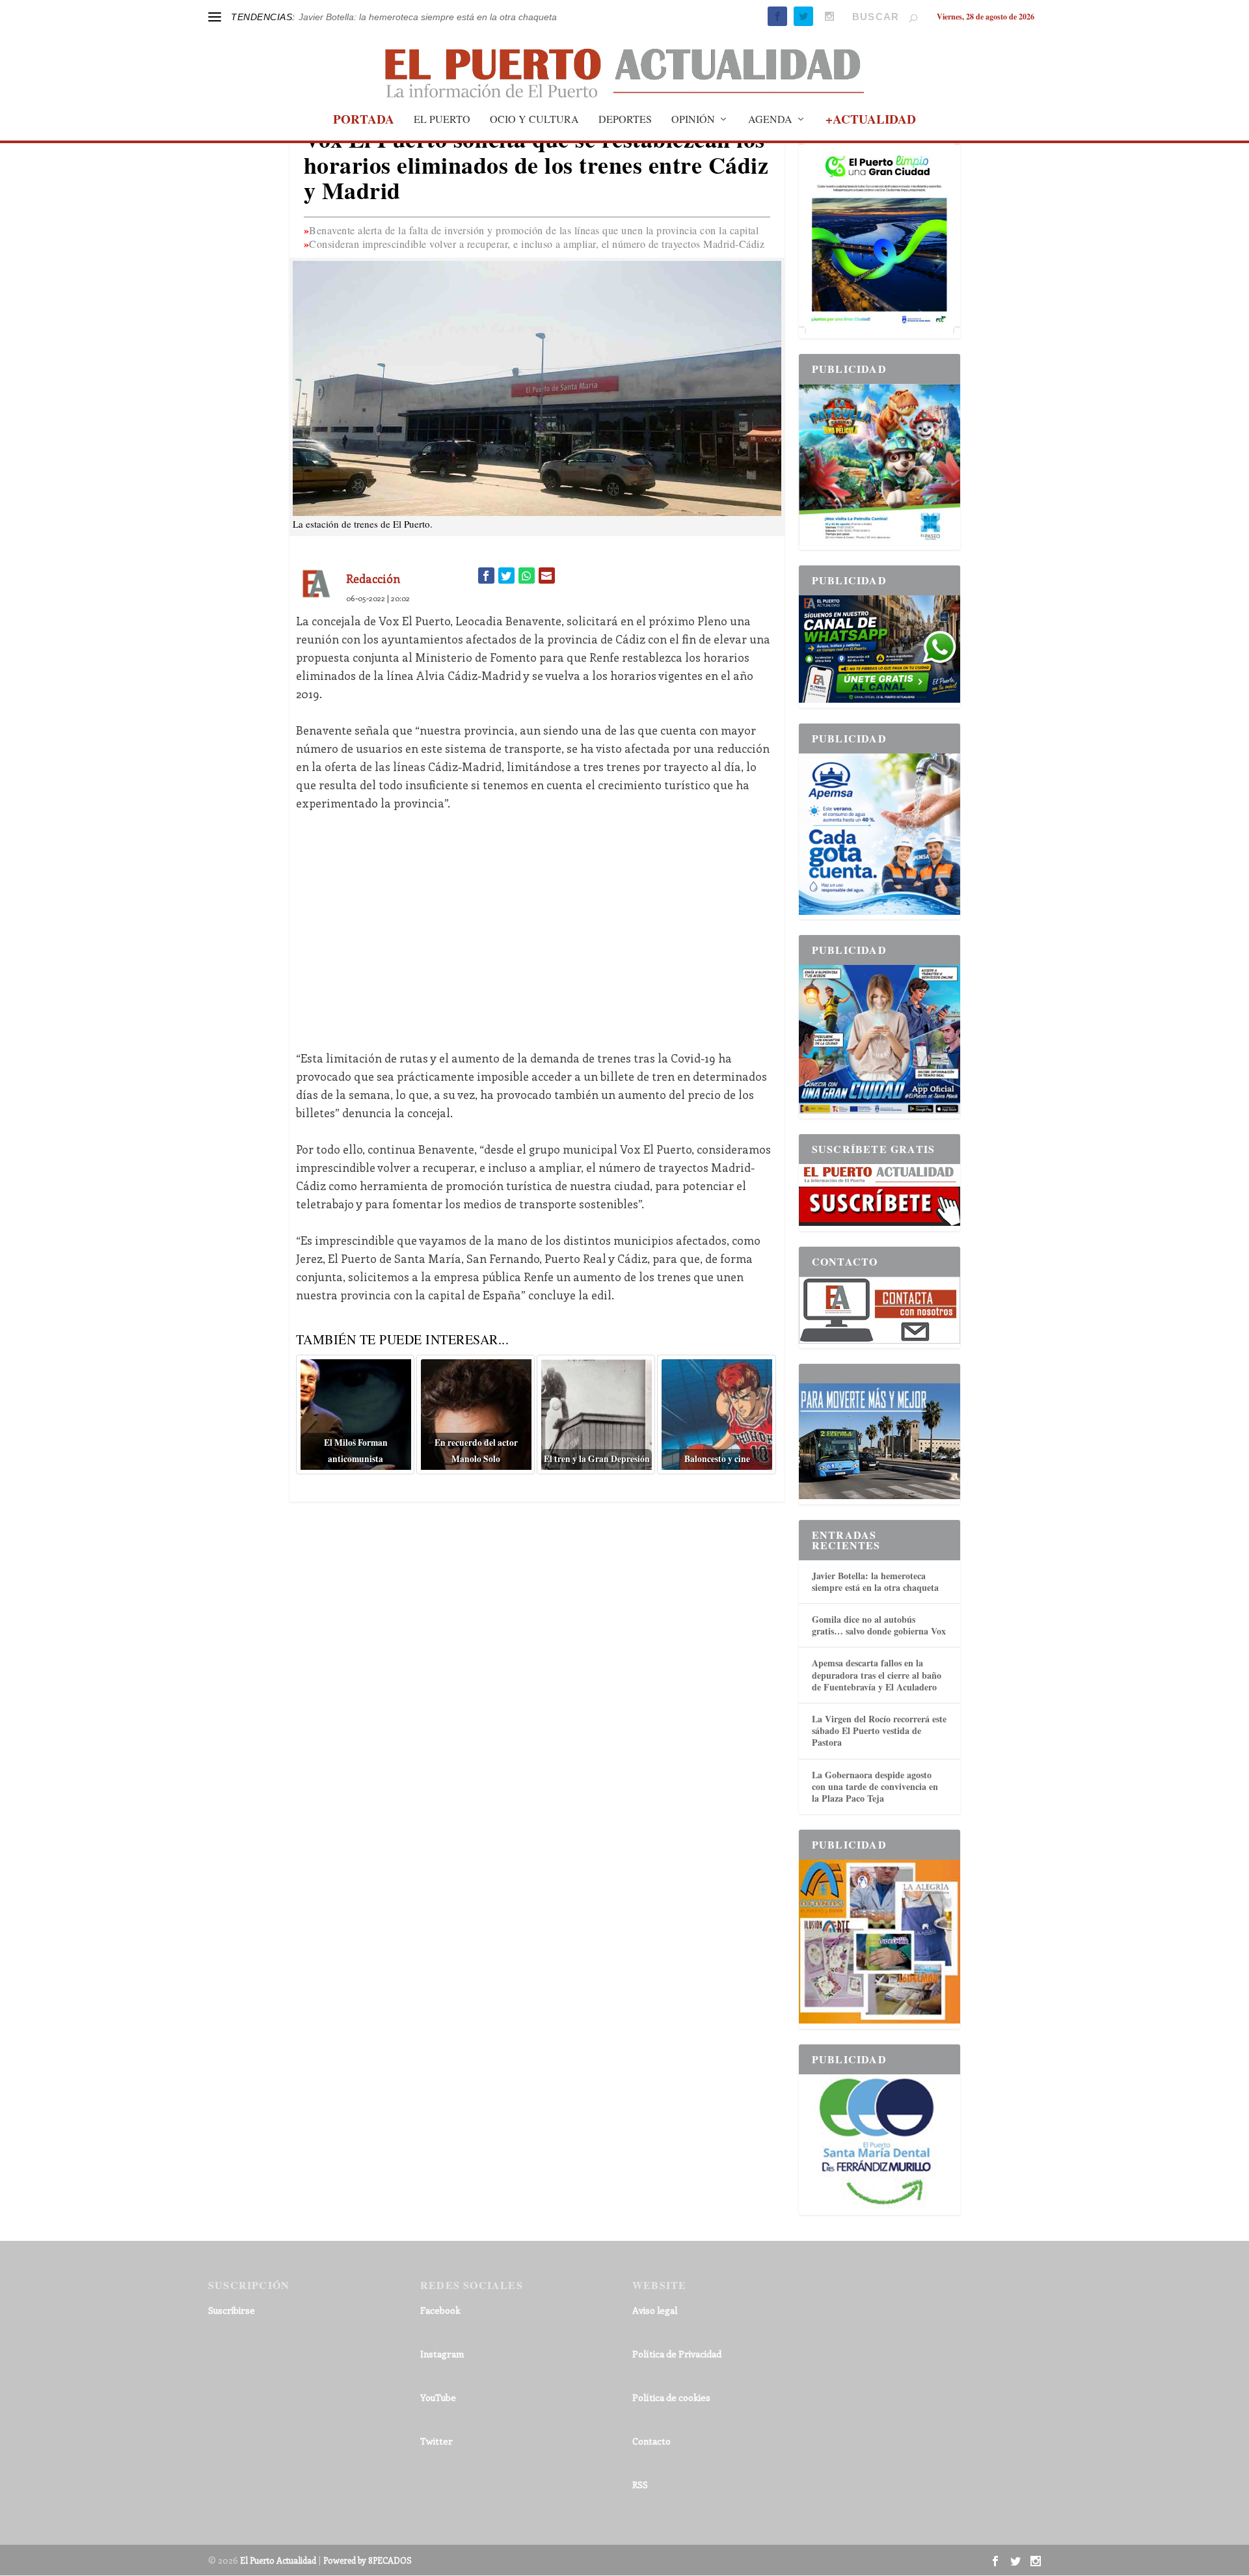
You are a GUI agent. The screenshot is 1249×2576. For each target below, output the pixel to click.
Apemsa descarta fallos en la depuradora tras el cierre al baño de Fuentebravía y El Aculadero (877, 1674)
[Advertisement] (537, 921)
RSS (640, 2485)
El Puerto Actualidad (278, 2560)
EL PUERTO (442, 120)
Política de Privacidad (677, 2354)
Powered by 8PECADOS (368, 2560)
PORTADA (364, 121)
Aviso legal (655, 2310)
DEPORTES (625, 120)
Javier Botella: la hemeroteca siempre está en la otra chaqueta (875, 1581)
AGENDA (770, 120)
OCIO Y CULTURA (534, 120)
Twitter (436, 2441)
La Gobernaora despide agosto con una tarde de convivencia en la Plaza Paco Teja (875, 1786)
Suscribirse (232, 2310)
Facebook (440, 2310)
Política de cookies (671, 2397)
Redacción (373, 578)
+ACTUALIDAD (871, 121)
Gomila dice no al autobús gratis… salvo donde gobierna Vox (879, 1625)
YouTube (438, 2397)
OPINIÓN (693, 120)
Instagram (442, 2354)
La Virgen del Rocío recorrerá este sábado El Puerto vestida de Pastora (879, 1730)
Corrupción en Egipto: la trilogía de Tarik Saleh (395, 17)
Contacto (651, 2441)
